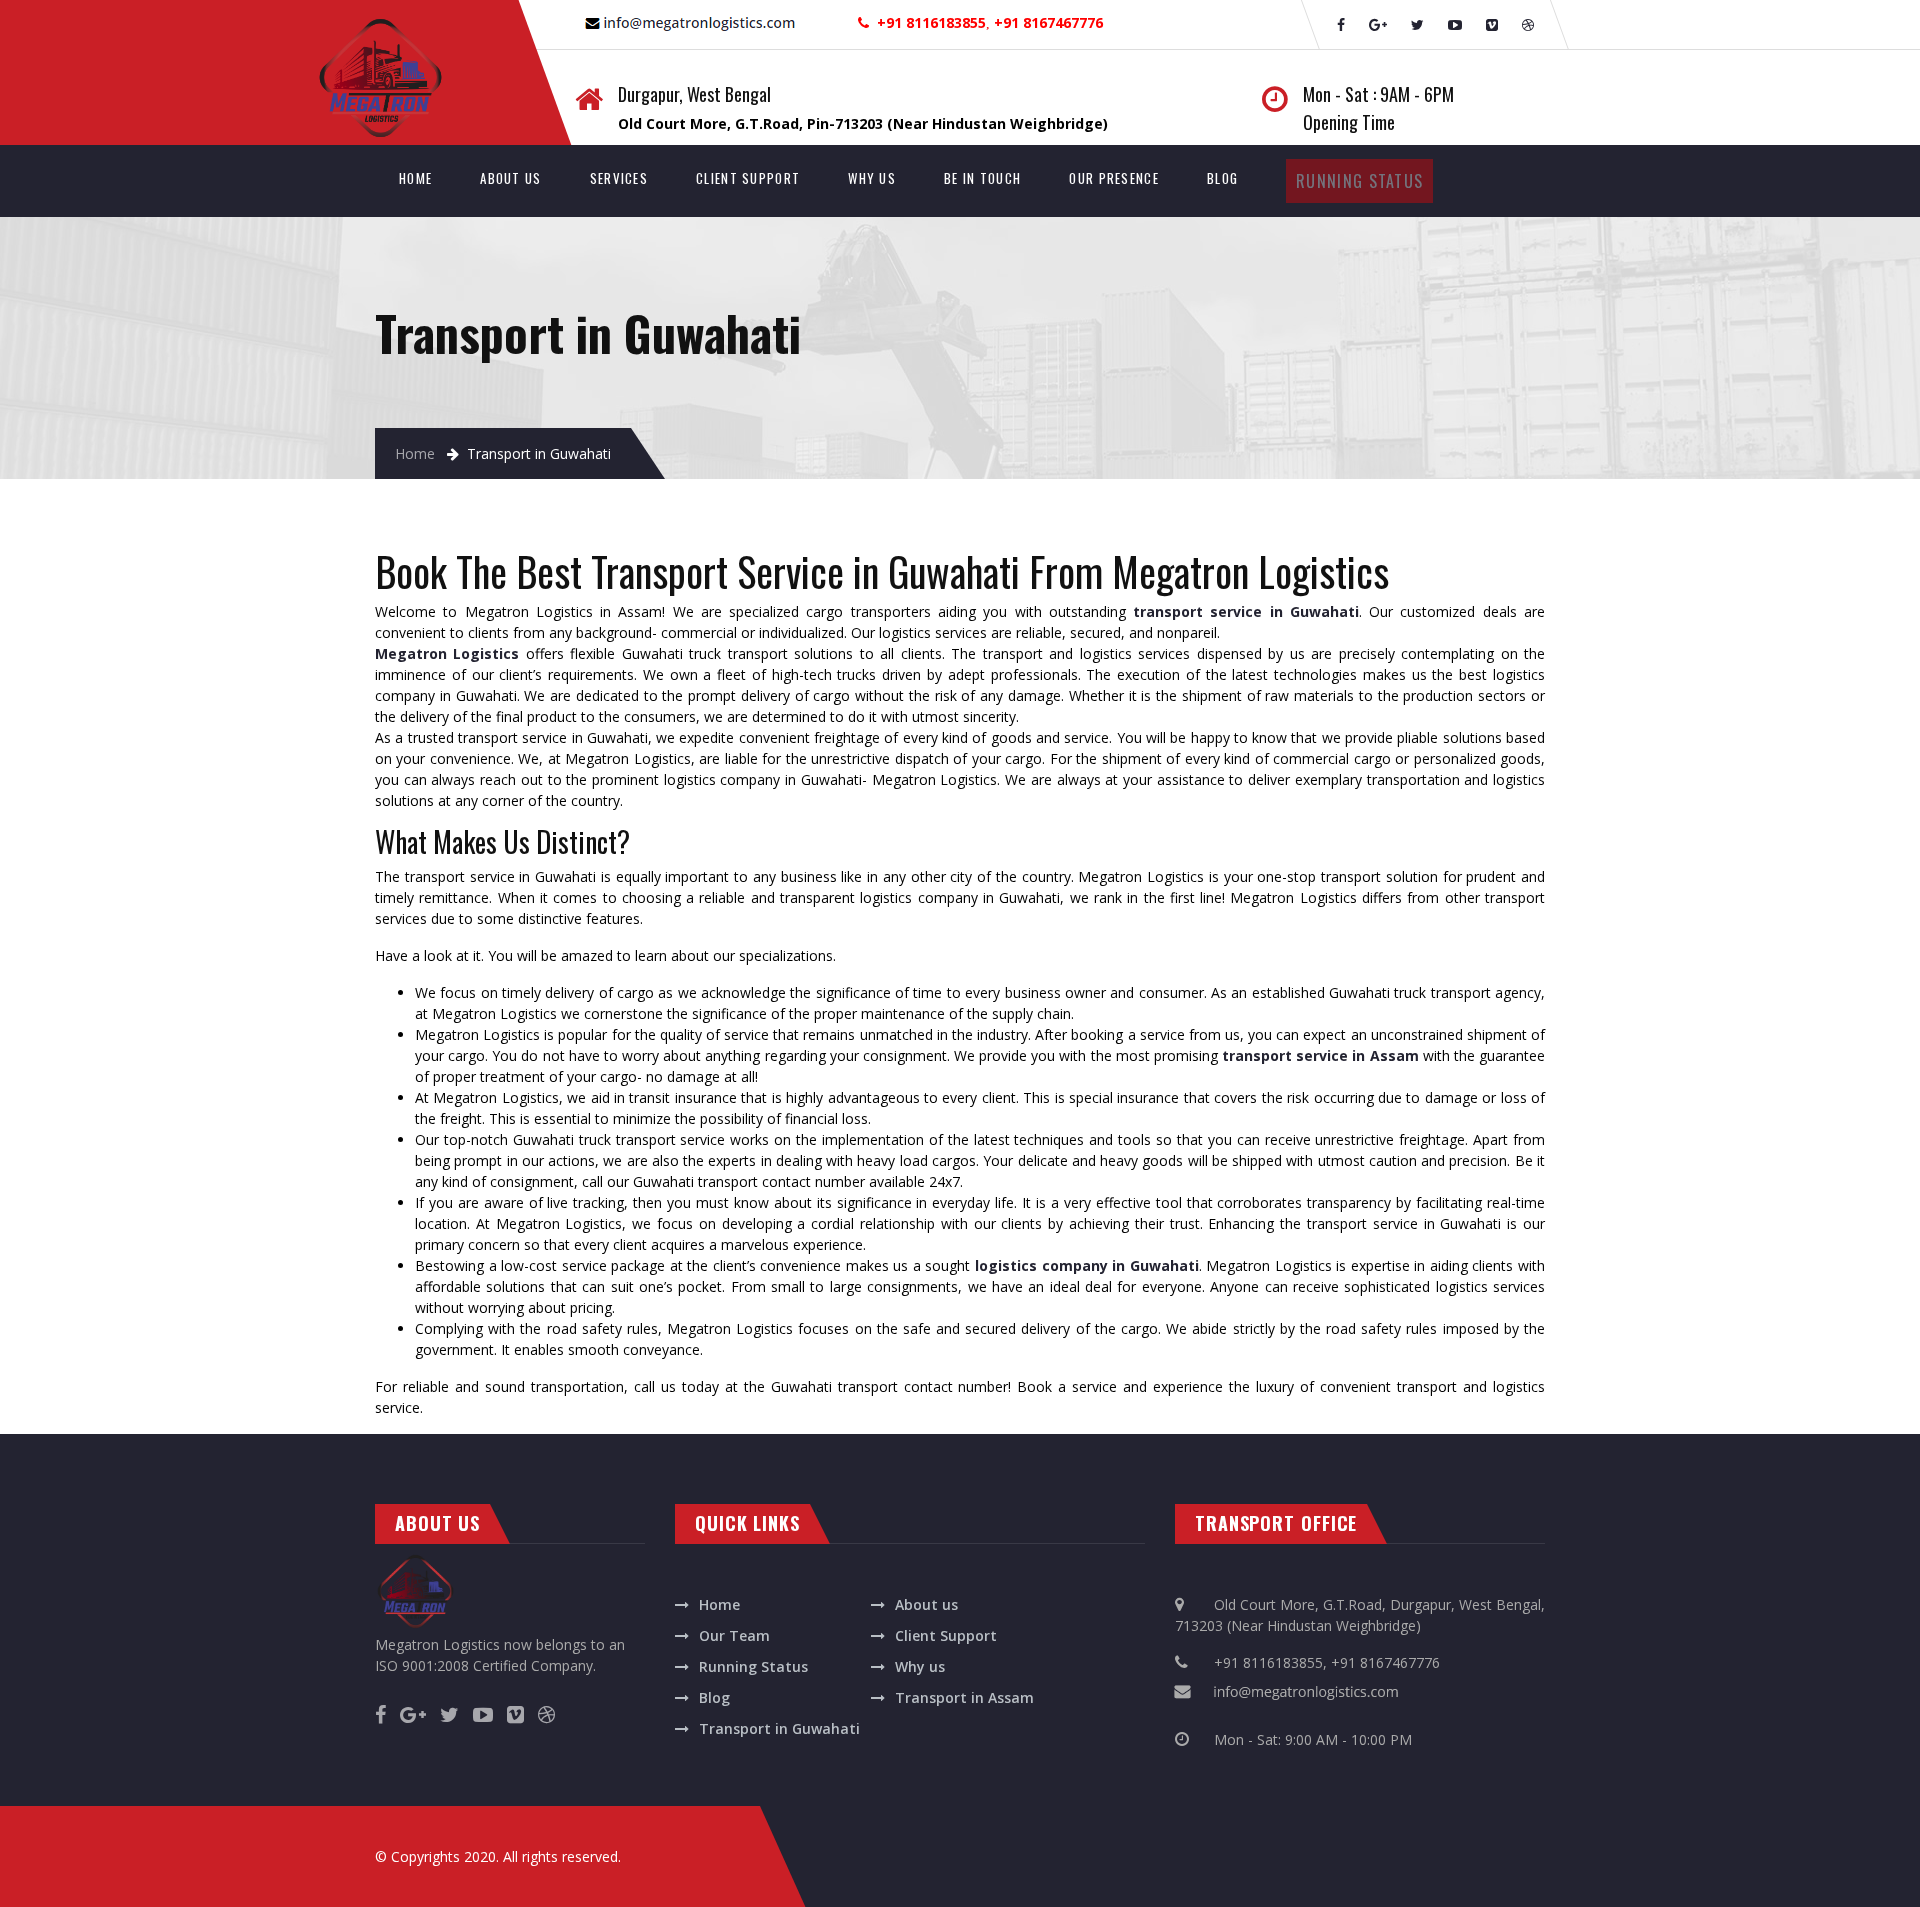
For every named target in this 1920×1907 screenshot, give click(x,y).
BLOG (1222, 178)
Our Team (734, 1635)
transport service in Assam (1322, 1055)
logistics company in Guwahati (1087, 1265)
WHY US (872, 178)
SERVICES (619, 178)
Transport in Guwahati (779, 1728)
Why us (920, 1666)
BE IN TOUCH (982, 178)
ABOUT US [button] (510, 178)
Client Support (946, 1635)
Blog (714, 1697)
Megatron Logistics (447, 653)
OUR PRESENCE (1114, 178)
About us (926, 1604)
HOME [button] (427, 177)
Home (415, 453)
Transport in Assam (964, 1697)
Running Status (753, 1666)
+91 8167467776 (1385, 1662)
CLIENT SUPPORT (748, 178)
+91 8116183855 (1268, 1662)
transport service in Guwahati (1246, 611)
